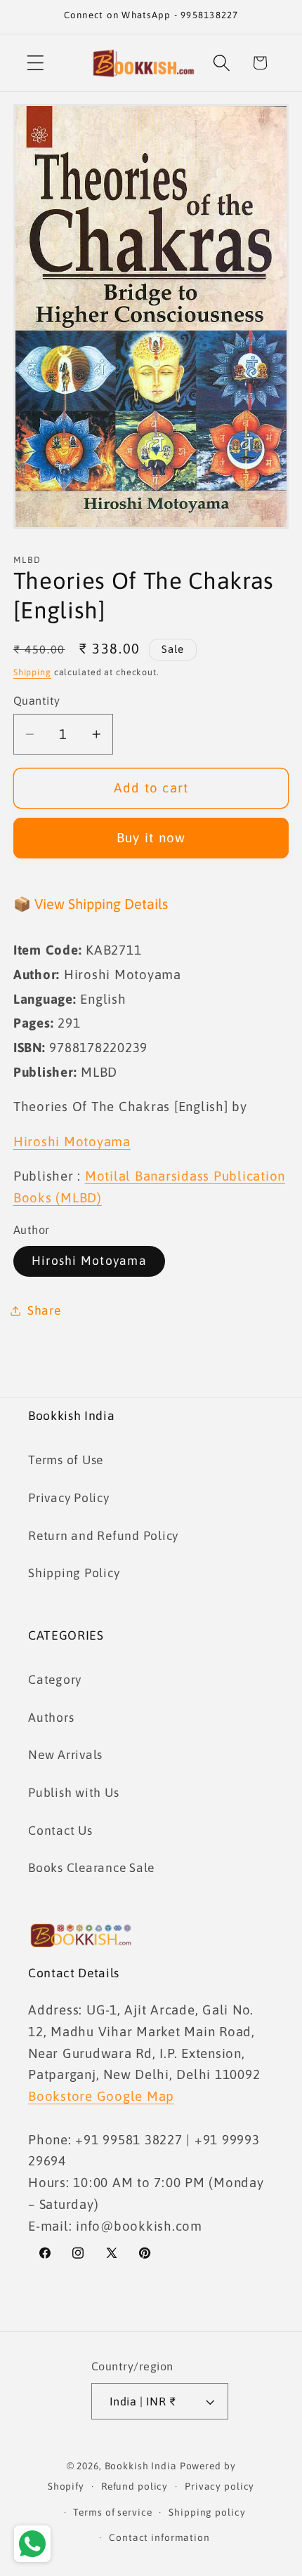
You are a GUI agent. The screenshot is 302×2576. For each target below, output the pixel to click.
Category (55, 1680)
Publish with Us (73, 1793)
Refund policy (134, 2486)
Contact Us (60, 1831)
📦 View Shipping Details (91, 904)
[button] (35, 63)
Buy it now (151, 837)
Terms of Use (66, 1460)
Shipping (32, 672)
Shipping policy (207, 2512)
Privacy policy (219, 2486)
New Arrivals (65, 1755)
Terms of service (112, 2512)
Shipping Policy (74, 1573)
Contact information (159, 2537)
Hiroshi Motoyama (89, 1261)
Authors (51, 1718)
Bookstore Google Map (101, 2096)
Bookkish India (141, 2466)
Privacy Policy (69, 1498)
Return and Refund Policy (103, 1536)
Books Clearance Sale (91, 1868)
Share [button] (44, 1310)
